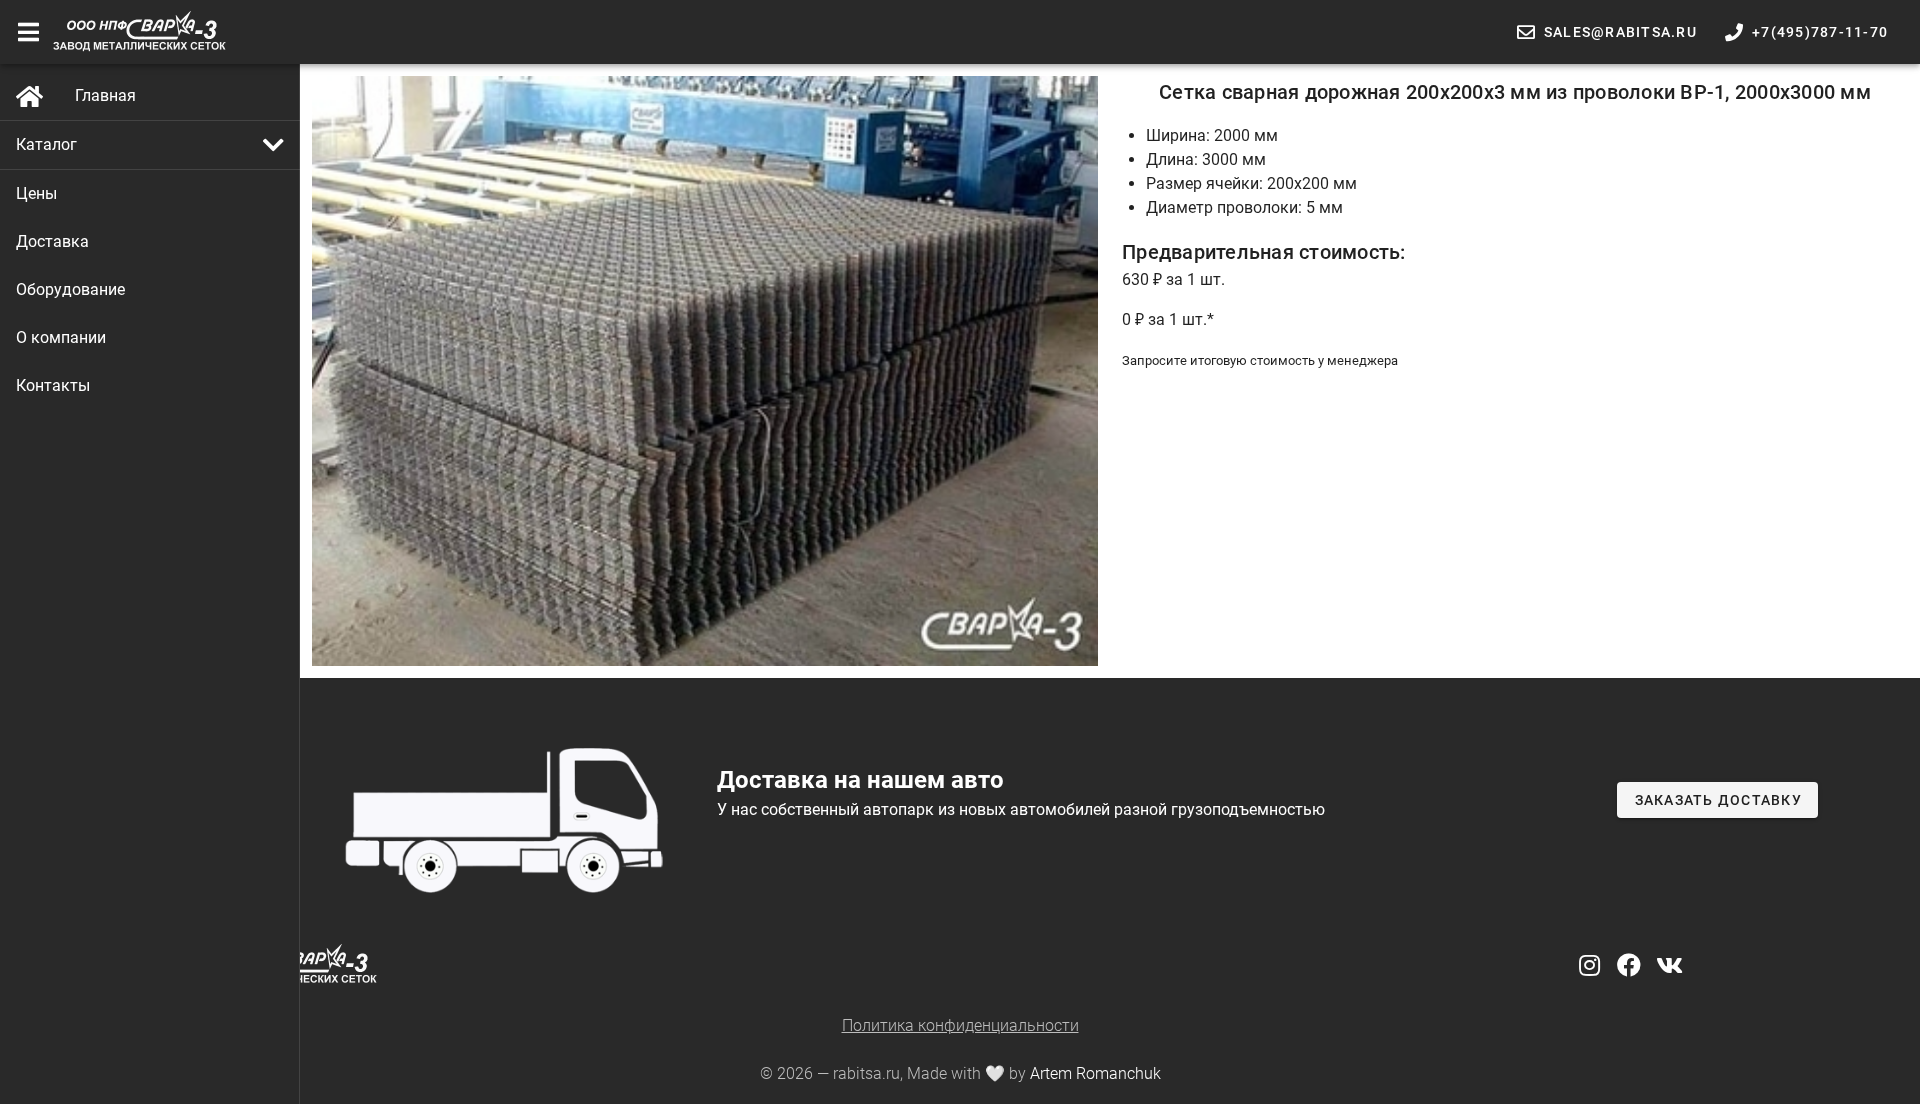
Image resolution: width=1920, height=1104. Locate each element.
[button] (150, 145)
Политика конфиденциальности (960, 1025)
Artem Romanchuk (1095, 1073)
